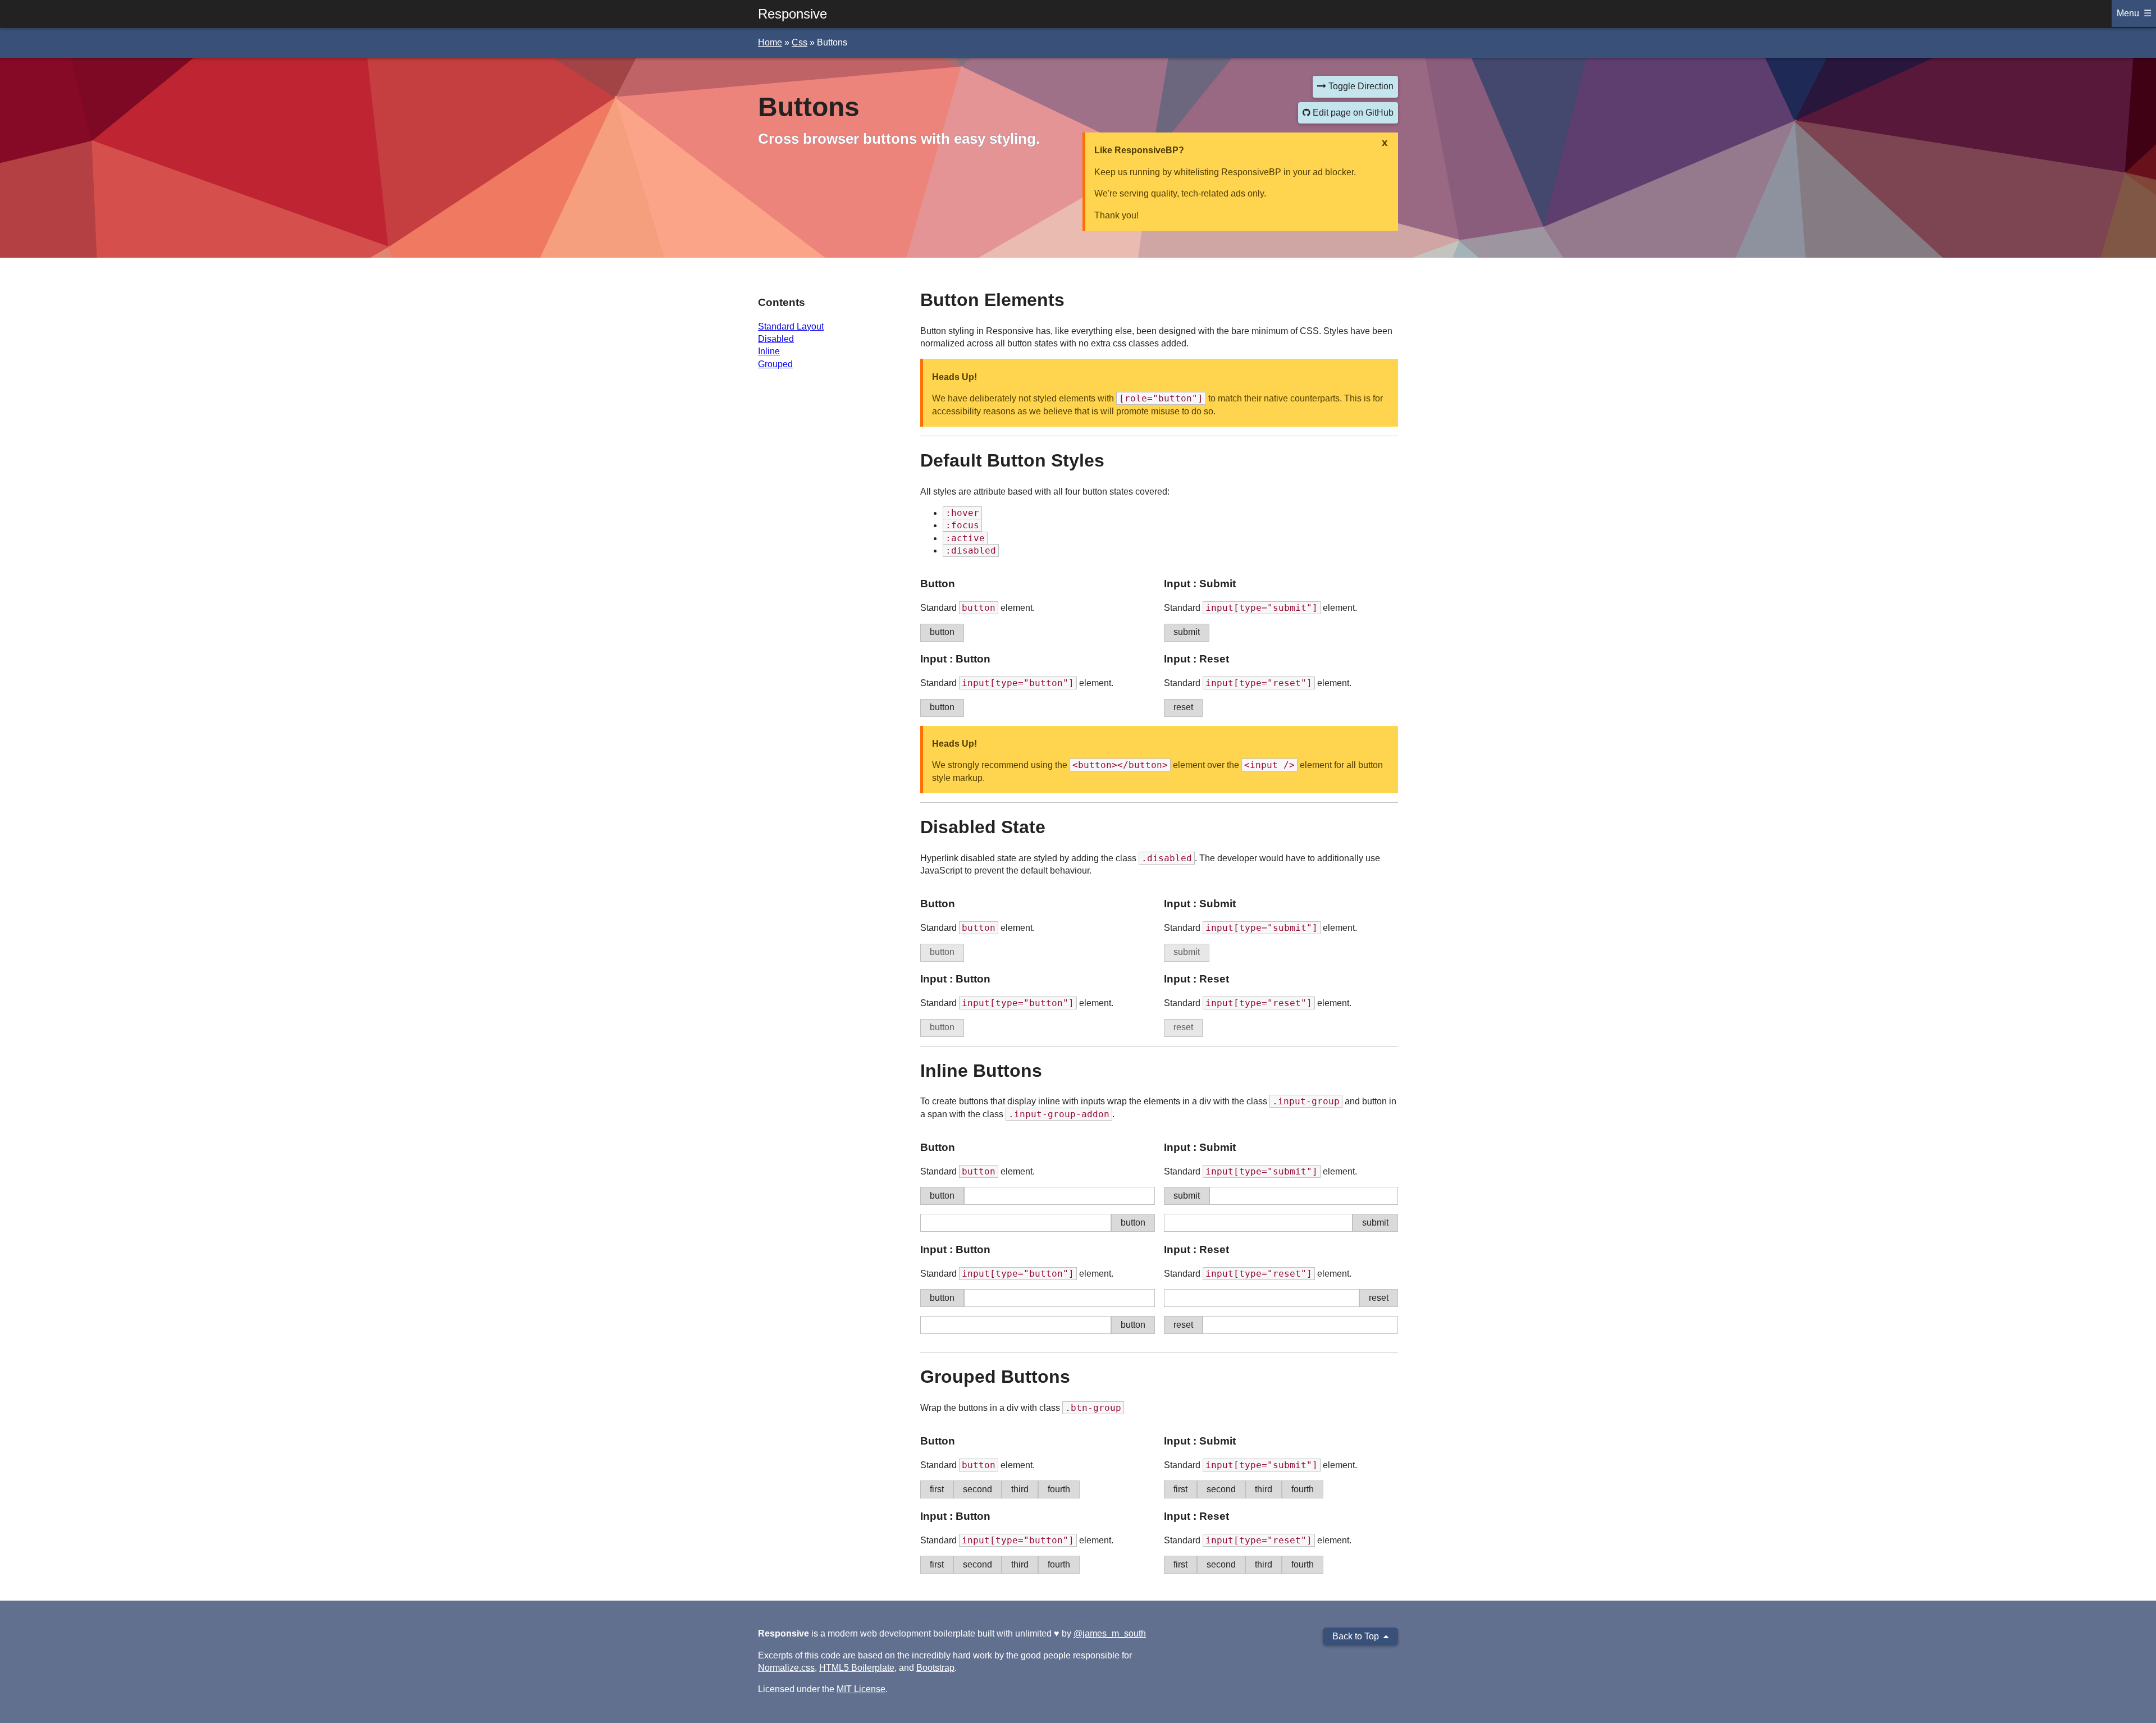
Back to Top (1356, 1636)
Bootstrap (935, 1668)
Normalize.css (786, 1668)
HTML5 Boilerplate (857, 1668)
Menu (2128, 13)
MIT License (861, 1689)
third (1020, 1489)
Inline (769, 351)
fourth (1059, 1489)
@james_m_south (1110, 1633)
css (800, 42)
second (977, 1489)
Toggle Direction (1360, 86)
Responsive (792, 14)
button (942, 632)
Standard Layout (791, 326)
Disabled (776, 339)
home (770, 42)
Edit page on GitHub (1352, 113)
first (937, 1489)
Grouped (775, 364)
